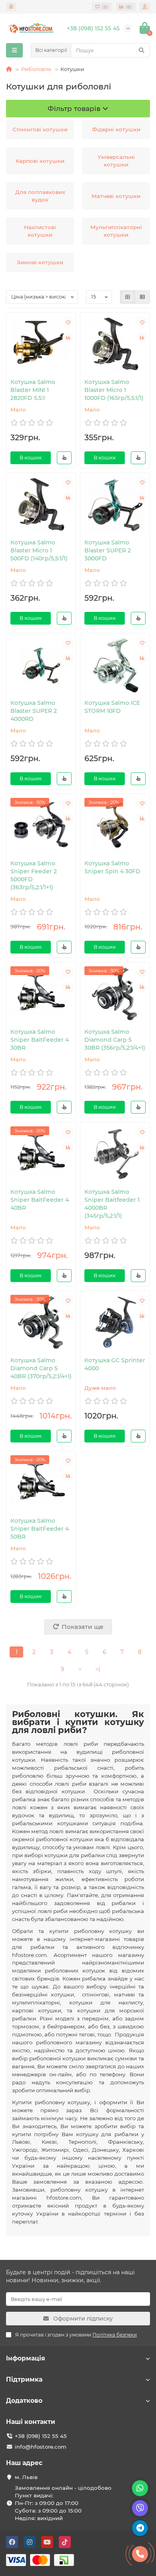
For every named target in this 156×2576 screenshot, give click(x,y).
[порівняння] (68, 337)
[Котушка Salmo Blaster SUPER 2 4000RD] (41, 665)
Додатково (24, 2401)
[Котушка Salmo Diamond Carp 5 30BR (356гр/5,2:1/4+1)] (115, 994)
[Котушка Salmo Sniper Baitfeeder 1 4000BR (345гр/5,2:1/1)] (115, 1154)
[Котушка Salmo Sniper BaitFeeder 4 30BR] (41, 994)
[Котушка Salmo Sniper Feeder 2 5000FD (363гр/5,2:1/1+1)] (41, 826)
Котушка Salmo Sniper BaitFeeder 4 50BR (40, 1529)
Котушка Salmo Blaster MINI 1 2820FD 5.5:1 (33, 390)
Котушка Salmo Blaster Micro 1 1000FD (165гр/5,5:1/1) (114, 390)
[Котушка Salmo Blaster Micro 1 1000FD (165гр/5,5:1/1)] (115, 344)
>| (98, 1669)
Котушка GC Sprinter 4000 (115, 1364)
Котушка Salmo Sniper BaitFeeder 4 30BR (40, 1040)
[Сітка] (128, 297)
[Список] (142, 297)
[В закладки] (68, 322)
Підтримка (24, 2379)
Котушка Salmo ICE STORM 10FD (112, 707)
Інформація (26, 2358)
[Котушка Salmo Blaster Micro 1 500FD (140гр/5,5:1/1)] (41, 505)
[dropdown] (11, 7)
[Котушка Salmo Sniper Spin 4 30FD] (115, 826)
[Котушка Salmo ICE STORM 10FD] (115, 665)
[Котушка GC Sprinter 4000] (115, 1323)
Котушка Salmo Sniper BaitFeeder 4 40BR (40, 1200)
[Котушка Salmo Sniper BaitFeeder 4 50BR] (41, 1483)
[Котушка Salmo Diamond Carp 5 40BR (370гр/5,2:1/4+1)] (41, 1323)
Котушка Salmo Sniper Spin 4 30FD (112, 867)
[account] (145, 7)
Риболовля (36, 69)
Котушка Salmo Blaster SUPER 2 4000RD (34, 711)
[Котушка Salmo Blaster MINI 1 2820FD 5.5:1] (41, 344)
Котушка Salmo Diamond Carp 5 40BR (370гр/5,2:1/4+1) (41, 1368)
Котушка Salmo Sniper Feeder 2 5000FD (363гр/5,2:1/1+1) (34, 875)
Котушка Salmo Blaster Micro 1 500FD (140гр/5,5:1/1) (39, 550)
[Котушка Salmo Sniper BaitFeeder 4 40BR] (41, 1154)
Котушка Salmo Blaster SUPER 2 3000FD (108, 550)
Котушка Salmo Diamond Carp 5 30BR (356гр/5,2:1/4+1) (115, 1040)
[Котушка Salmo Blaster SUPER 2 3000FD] (115, 505)
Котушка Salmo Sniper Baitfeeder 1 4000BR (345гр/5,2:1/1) (112, 1204)
